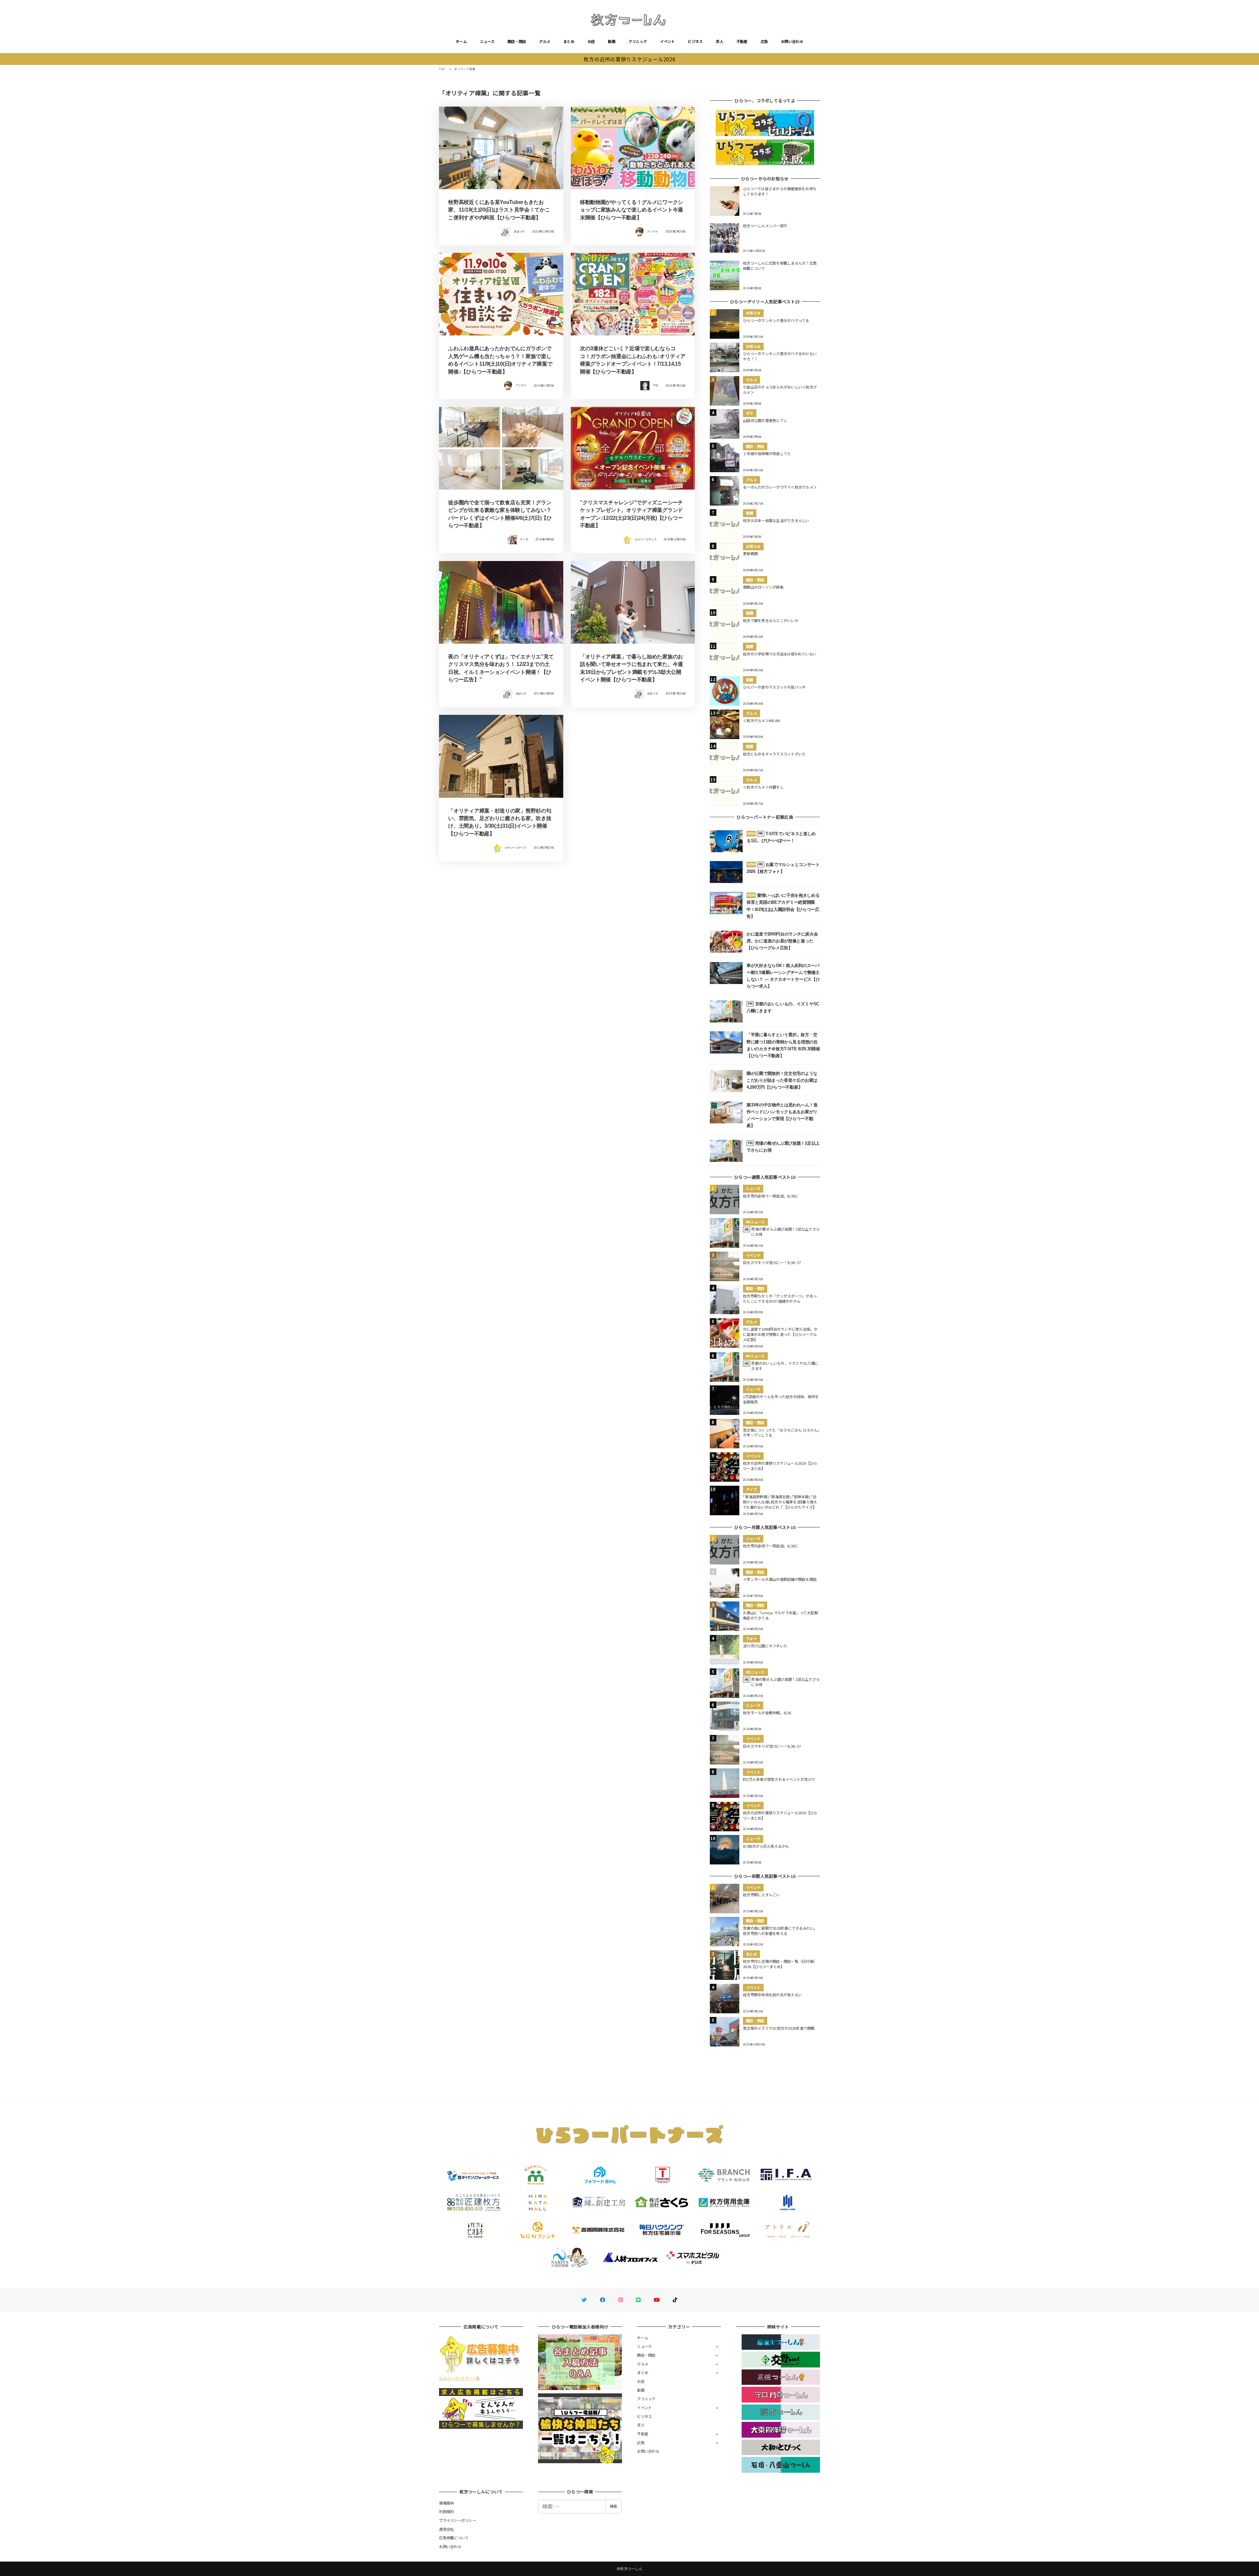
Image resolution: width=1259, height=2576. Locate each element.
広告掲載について (454, 2538)
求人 (719, 41)
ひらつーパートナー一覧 (459, 2378)
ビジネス (695, 41)
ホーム (461, 41)
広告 (764, 41)
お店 (591, 41)
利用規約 (446, 2511)
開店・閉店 (517, 41)
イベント (667, 41)
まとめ (569, 41)
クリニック (638, 41)
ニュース (487, 41)
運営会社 (446, 2529)
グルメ (545, 41)
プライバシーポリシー (458, 2520)
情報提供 (446, 2503)
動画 (612, 41)
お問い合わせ (792, 41)
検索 (613, 2506)
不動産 (742, 41)
